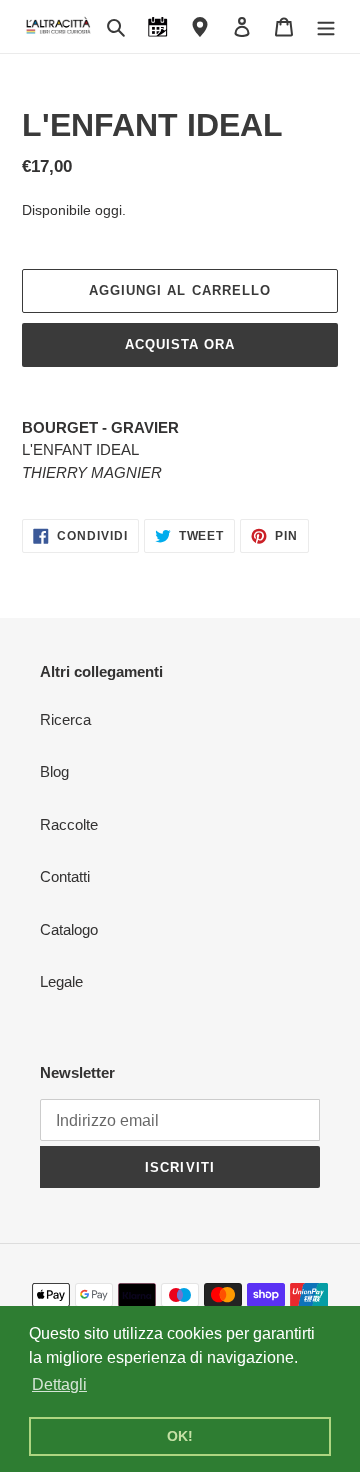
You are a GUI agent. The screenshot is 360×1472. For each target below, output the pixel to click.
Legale (61, 981)
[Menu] (326, 26)
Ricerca (65, 719)
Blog (54, 771)
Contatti (65, 876)
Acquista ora (180, 344)
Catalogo (69, 929)
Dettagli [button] (59, 1384)
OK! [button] (180, 1436)
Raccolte (69, 824)
